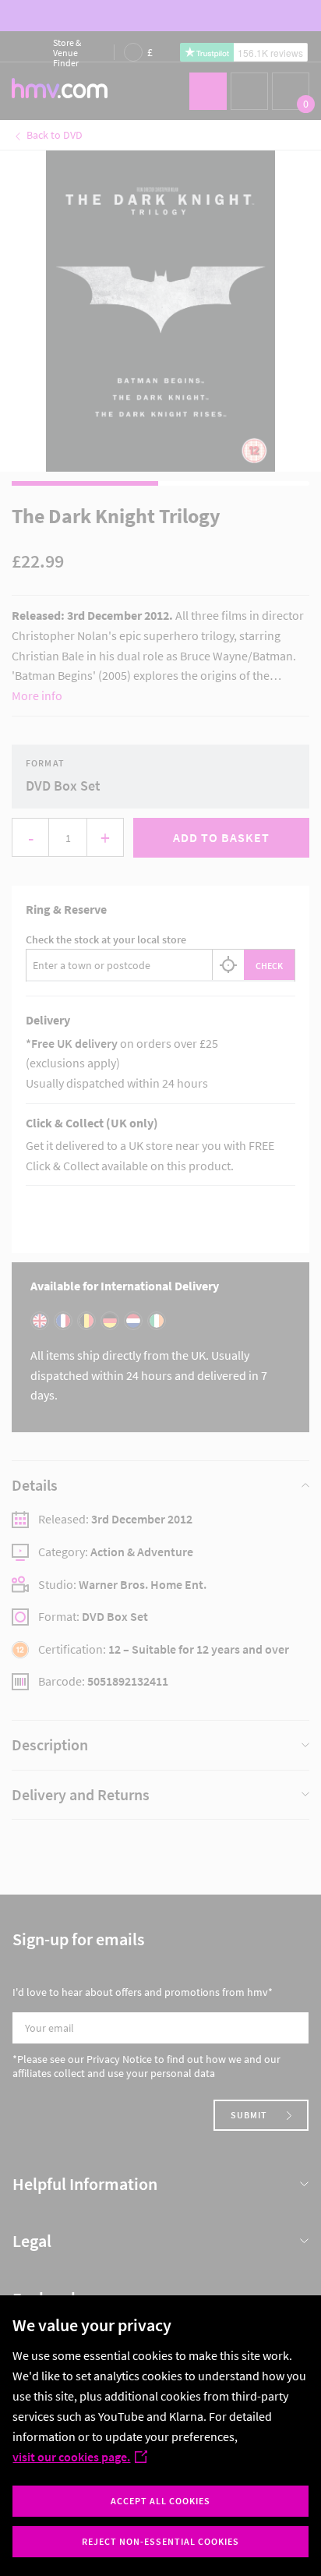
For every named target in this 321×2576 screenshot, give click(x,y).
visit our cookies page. (71, 2457)
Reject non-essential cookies (160, 2541)
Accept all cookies (160, 2501)
